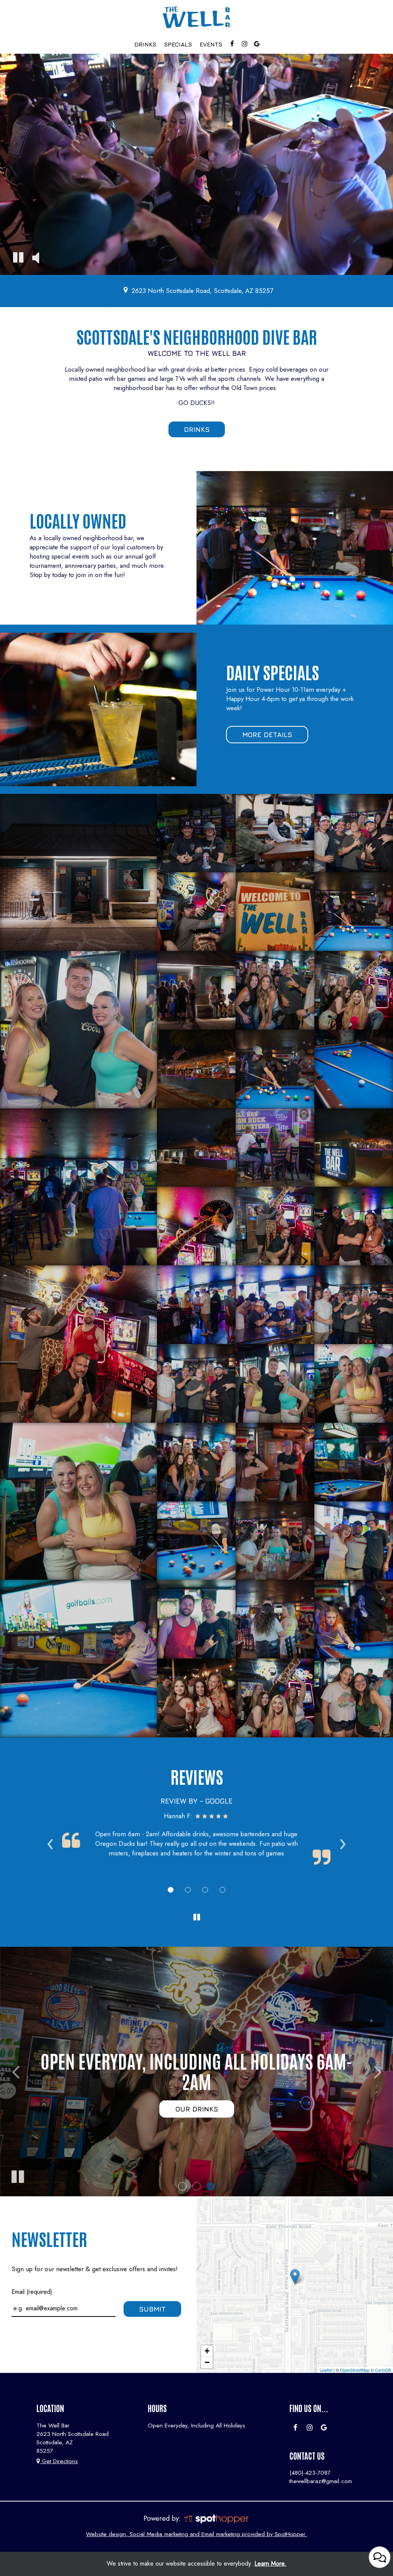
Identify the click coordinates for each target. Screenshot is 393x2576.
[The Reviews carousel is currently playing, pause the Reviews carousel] (196, 1918)
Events (211, 44)
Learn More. (270, 2564)
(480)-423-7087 (310, 2473)
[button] (182, 2186)
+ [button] (207, 2351)
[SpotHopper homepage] (216, 2518)
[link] (295, 2277)
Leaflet (326, 2370)
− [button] (207, 2362)
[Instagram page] (244, 44)
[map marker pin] (126, 290)
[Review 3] (205, 1890)
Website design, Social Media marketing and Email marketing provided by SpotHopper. (196, 2534)
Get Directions (59, 2461)
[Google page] (257, 44)
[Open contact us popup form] (380, 2557)
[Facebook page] (232, 44)
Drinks (145, 44)
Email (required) (32, 2292)
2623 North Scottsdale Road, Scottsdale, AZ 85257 (202, 291)
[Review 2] (188, 1890)
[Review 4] (222, 1890)
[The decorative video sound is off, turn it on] (36, 259)
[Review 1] (171, 1890)
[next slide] (378, 2072)
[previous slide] (15, 2072)
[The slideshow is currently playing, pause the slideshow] (17, 2175)
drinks (197, 429)
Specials (178, 44)
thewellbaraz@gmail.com (321, 2481)
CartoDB (383, 2370)
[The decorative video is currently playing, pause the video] (18, 259)
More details (259, 737)
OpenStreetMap (355, 2370)
